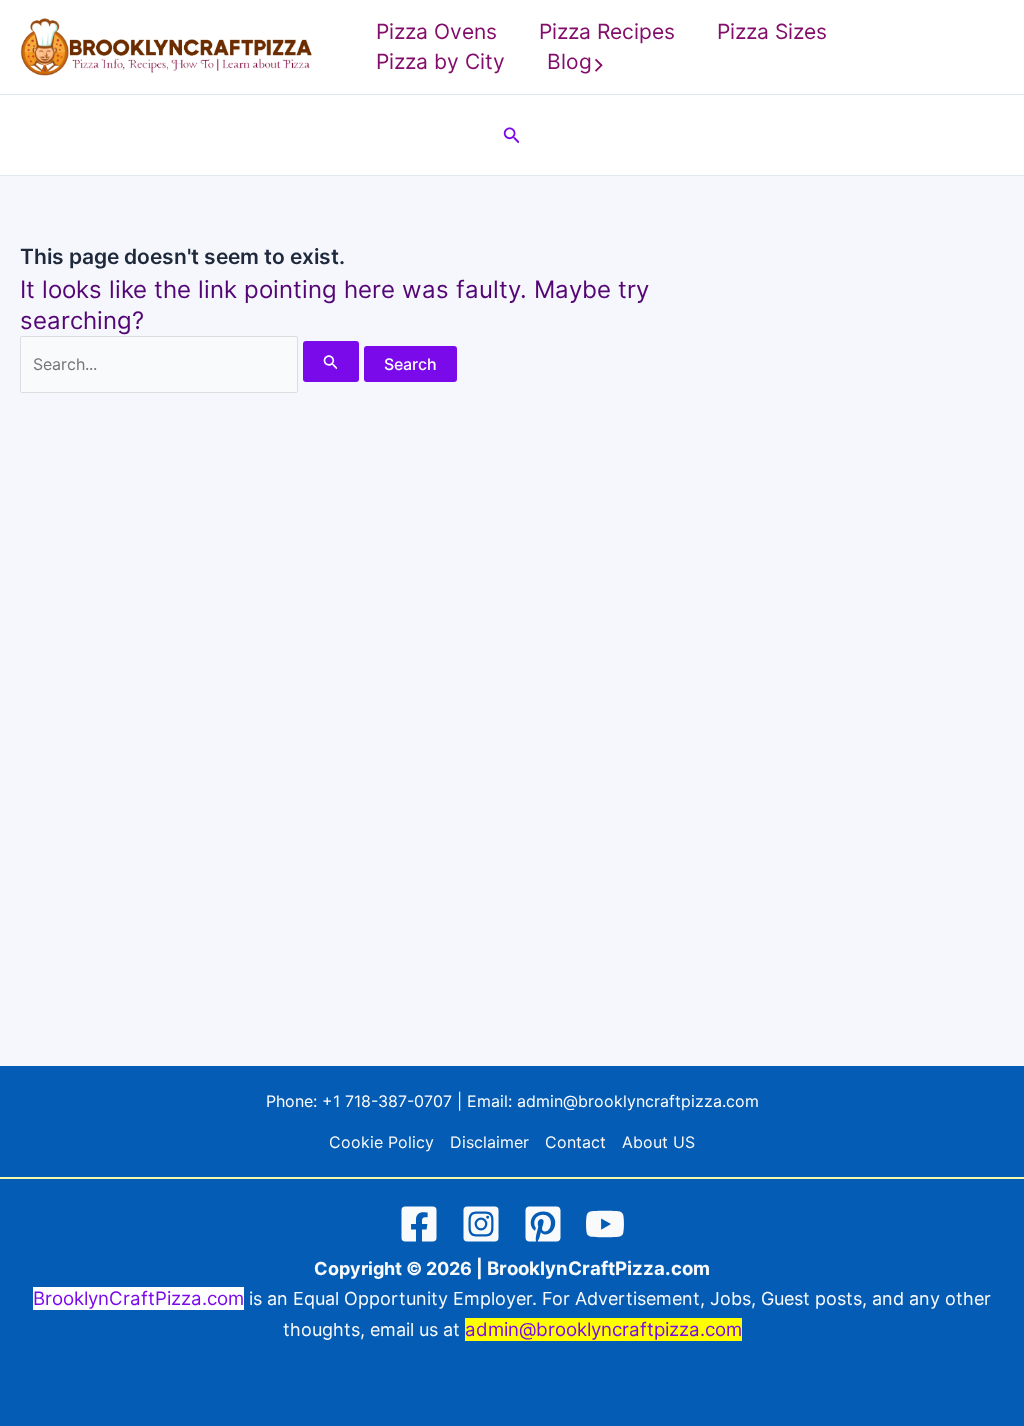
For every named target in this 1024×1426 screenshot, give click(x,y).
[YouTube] (605, 1224)
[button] (599, 62)
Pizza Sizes (772, 31)
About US (658, 1142)
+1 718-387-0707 (387, 1101)
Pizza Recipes (607, 31)
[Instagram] (481, 1224)
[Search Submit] (331, 361)
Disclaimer (489, 1142)
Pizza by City (440, 61)
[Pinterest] (543, 1224)
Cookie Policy (381, 1142)
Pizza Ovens (436, 31)
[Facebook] (419, 1224)
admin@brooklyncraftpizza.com (638, 1101)
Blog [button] (569, 61)
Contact (575, 1142)
